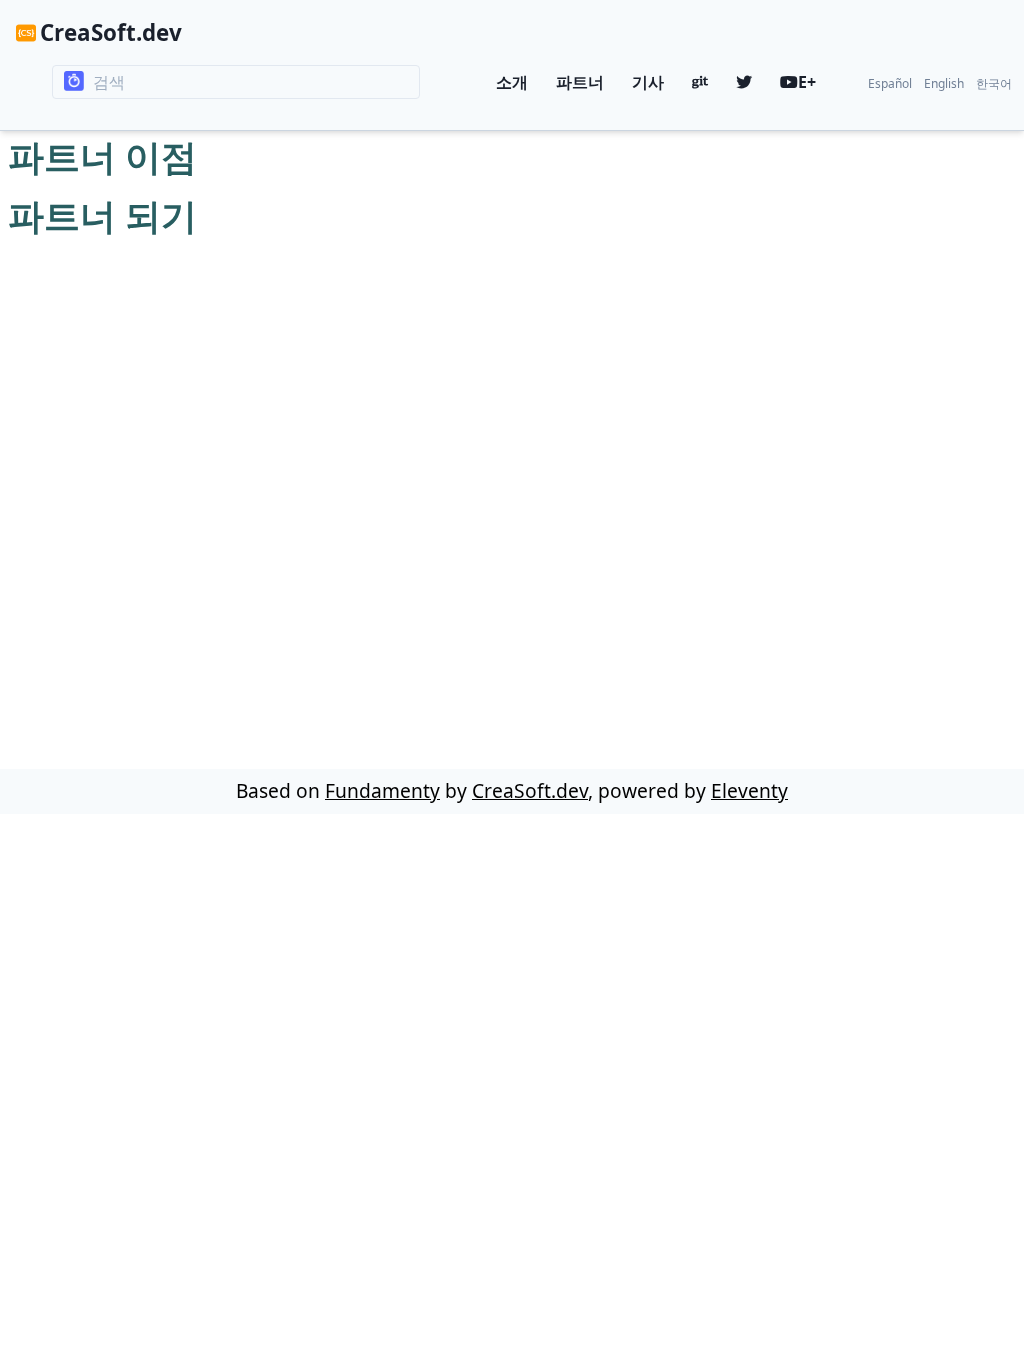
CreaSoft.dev (111, 32)
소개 (512, 82)
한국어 (994, 83)
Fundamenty (382, 790)
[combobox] (236, 82)
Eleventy (749, 790)
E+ (807, 82)
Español (890, 83)
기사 (648, 82)
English (944, 83)
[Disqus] (512, 495)
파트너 (580, 82)
